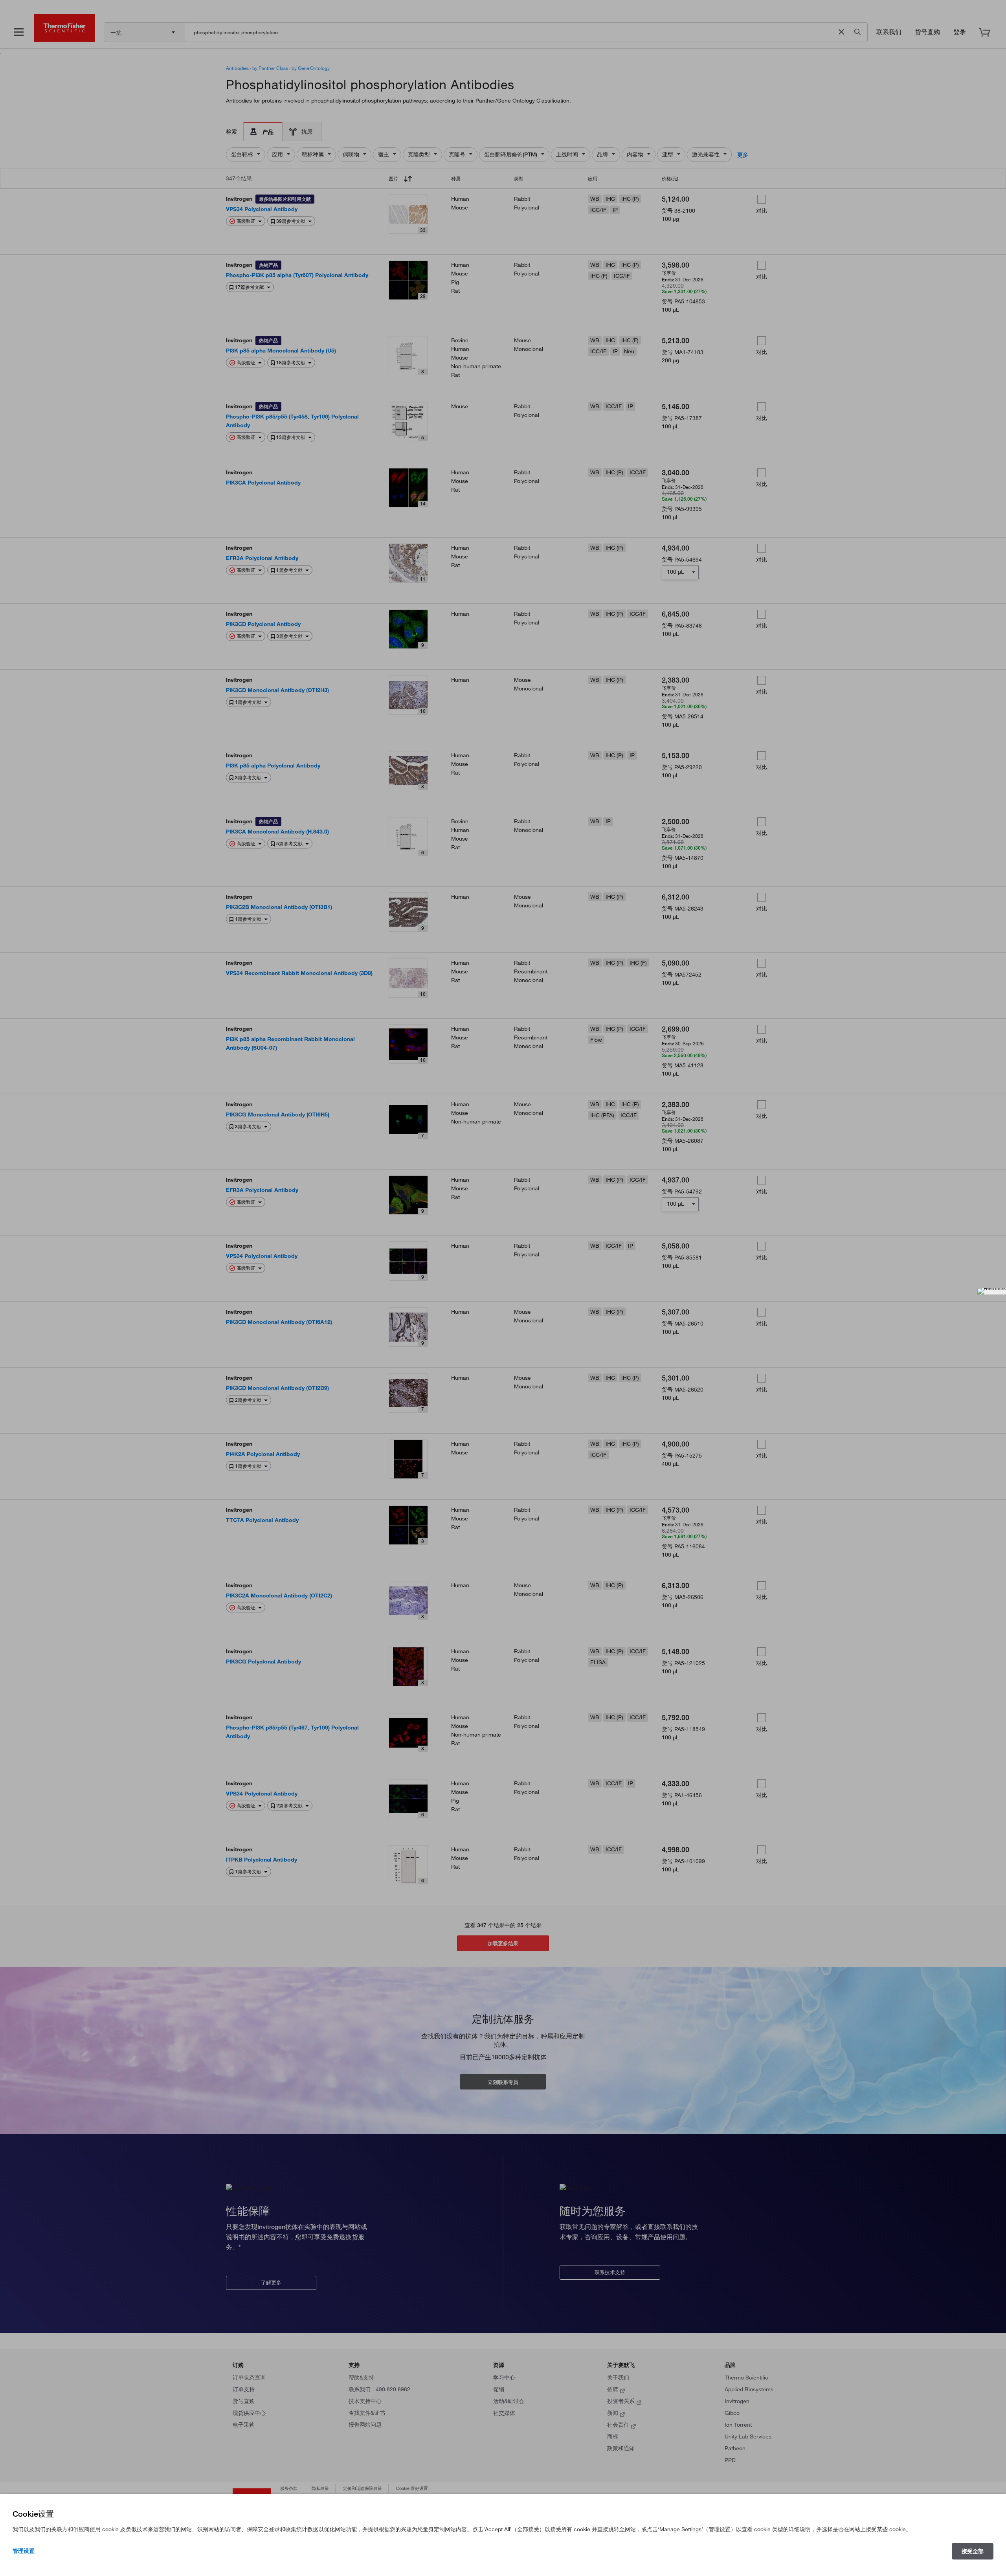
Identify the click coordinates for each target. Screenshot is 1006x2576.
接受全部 (973, 2551)
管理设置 (24, 2551)
